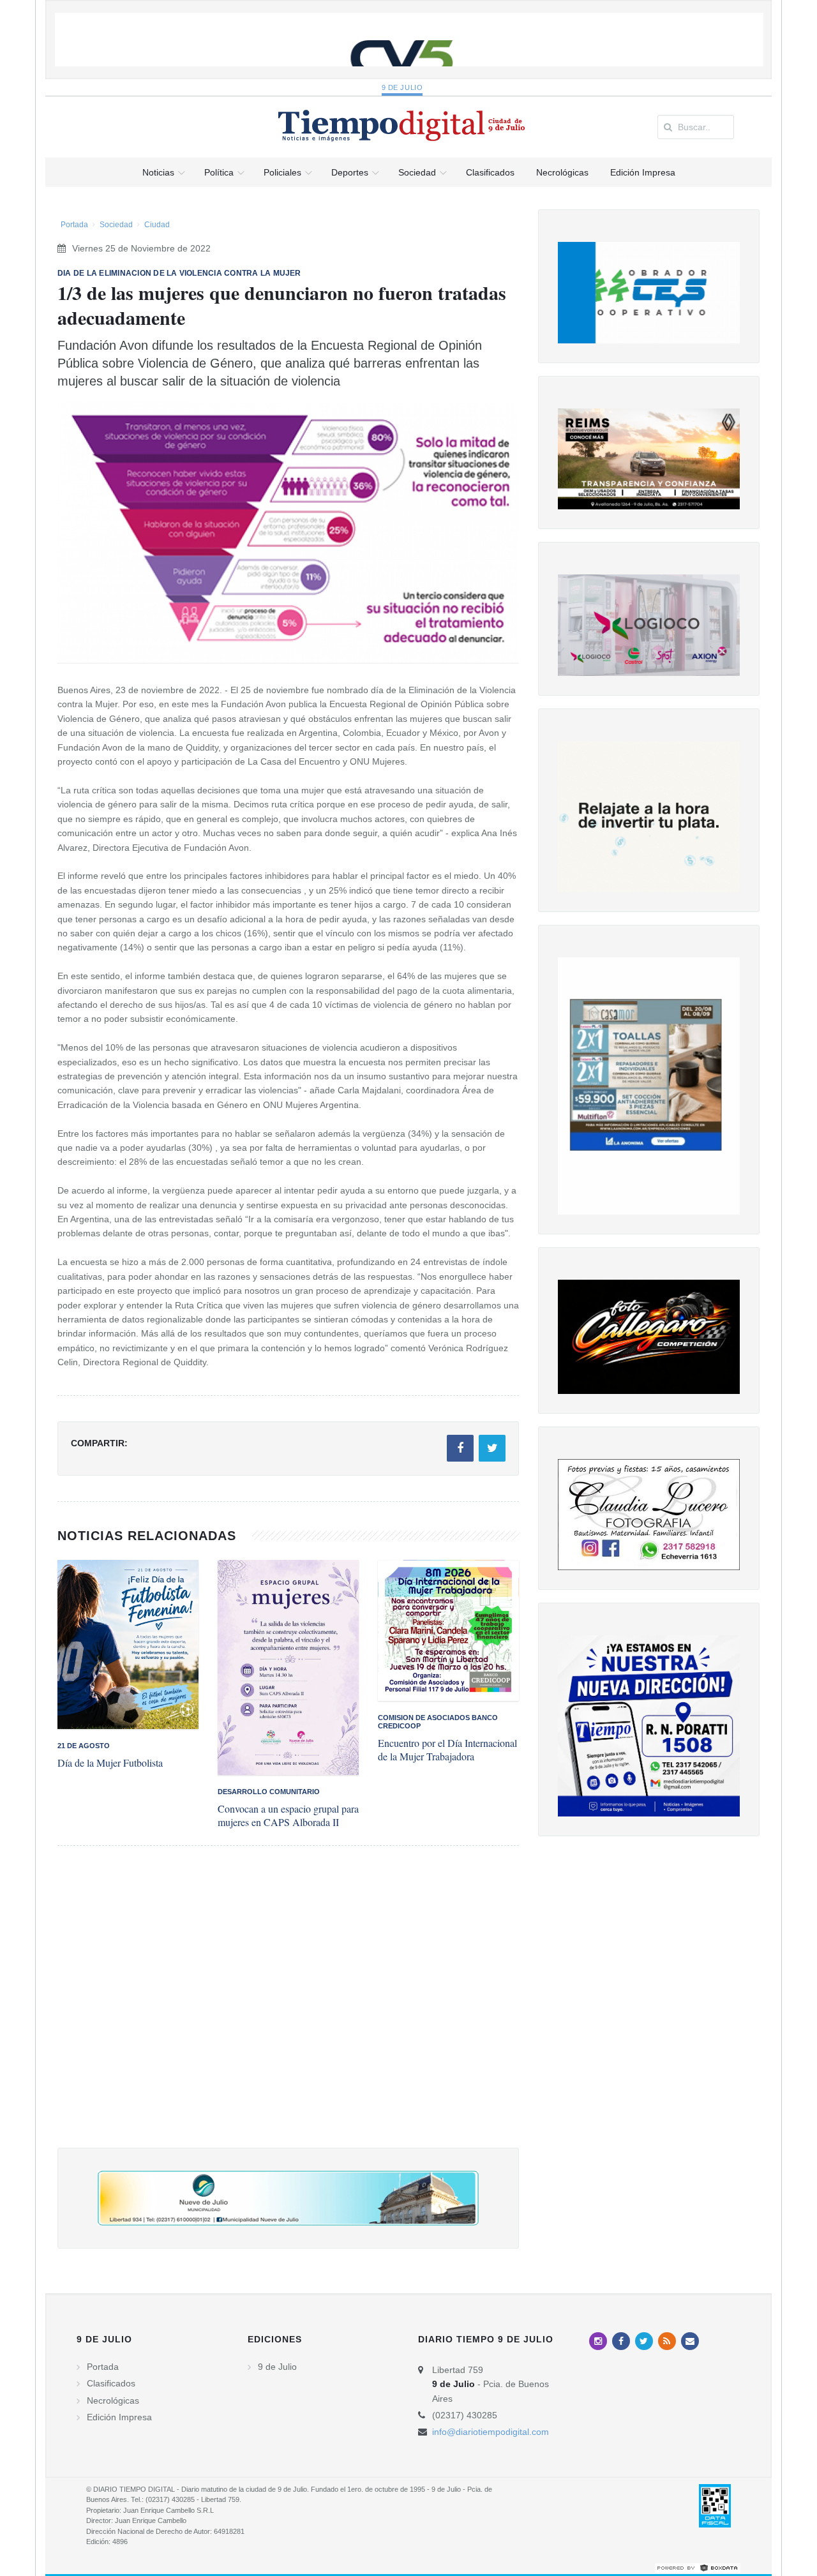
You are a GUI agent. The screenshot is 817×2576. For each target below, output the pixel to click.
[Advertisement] (288, 2010)
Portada (74, 225)
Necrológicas (113, 2400)
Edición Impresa (119, 2417)
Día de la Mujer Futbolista (110, 1763)
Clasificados (111, 2383)
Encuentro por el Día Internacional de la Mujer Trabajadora (447, 1749)
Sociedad (116, 225)
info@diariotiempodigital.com (491, 2432)
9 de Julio (402, 87)
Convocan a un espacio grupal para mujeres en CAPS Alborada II (288, 1815)
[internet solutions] (698, 2567)
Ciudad (157, 225)
